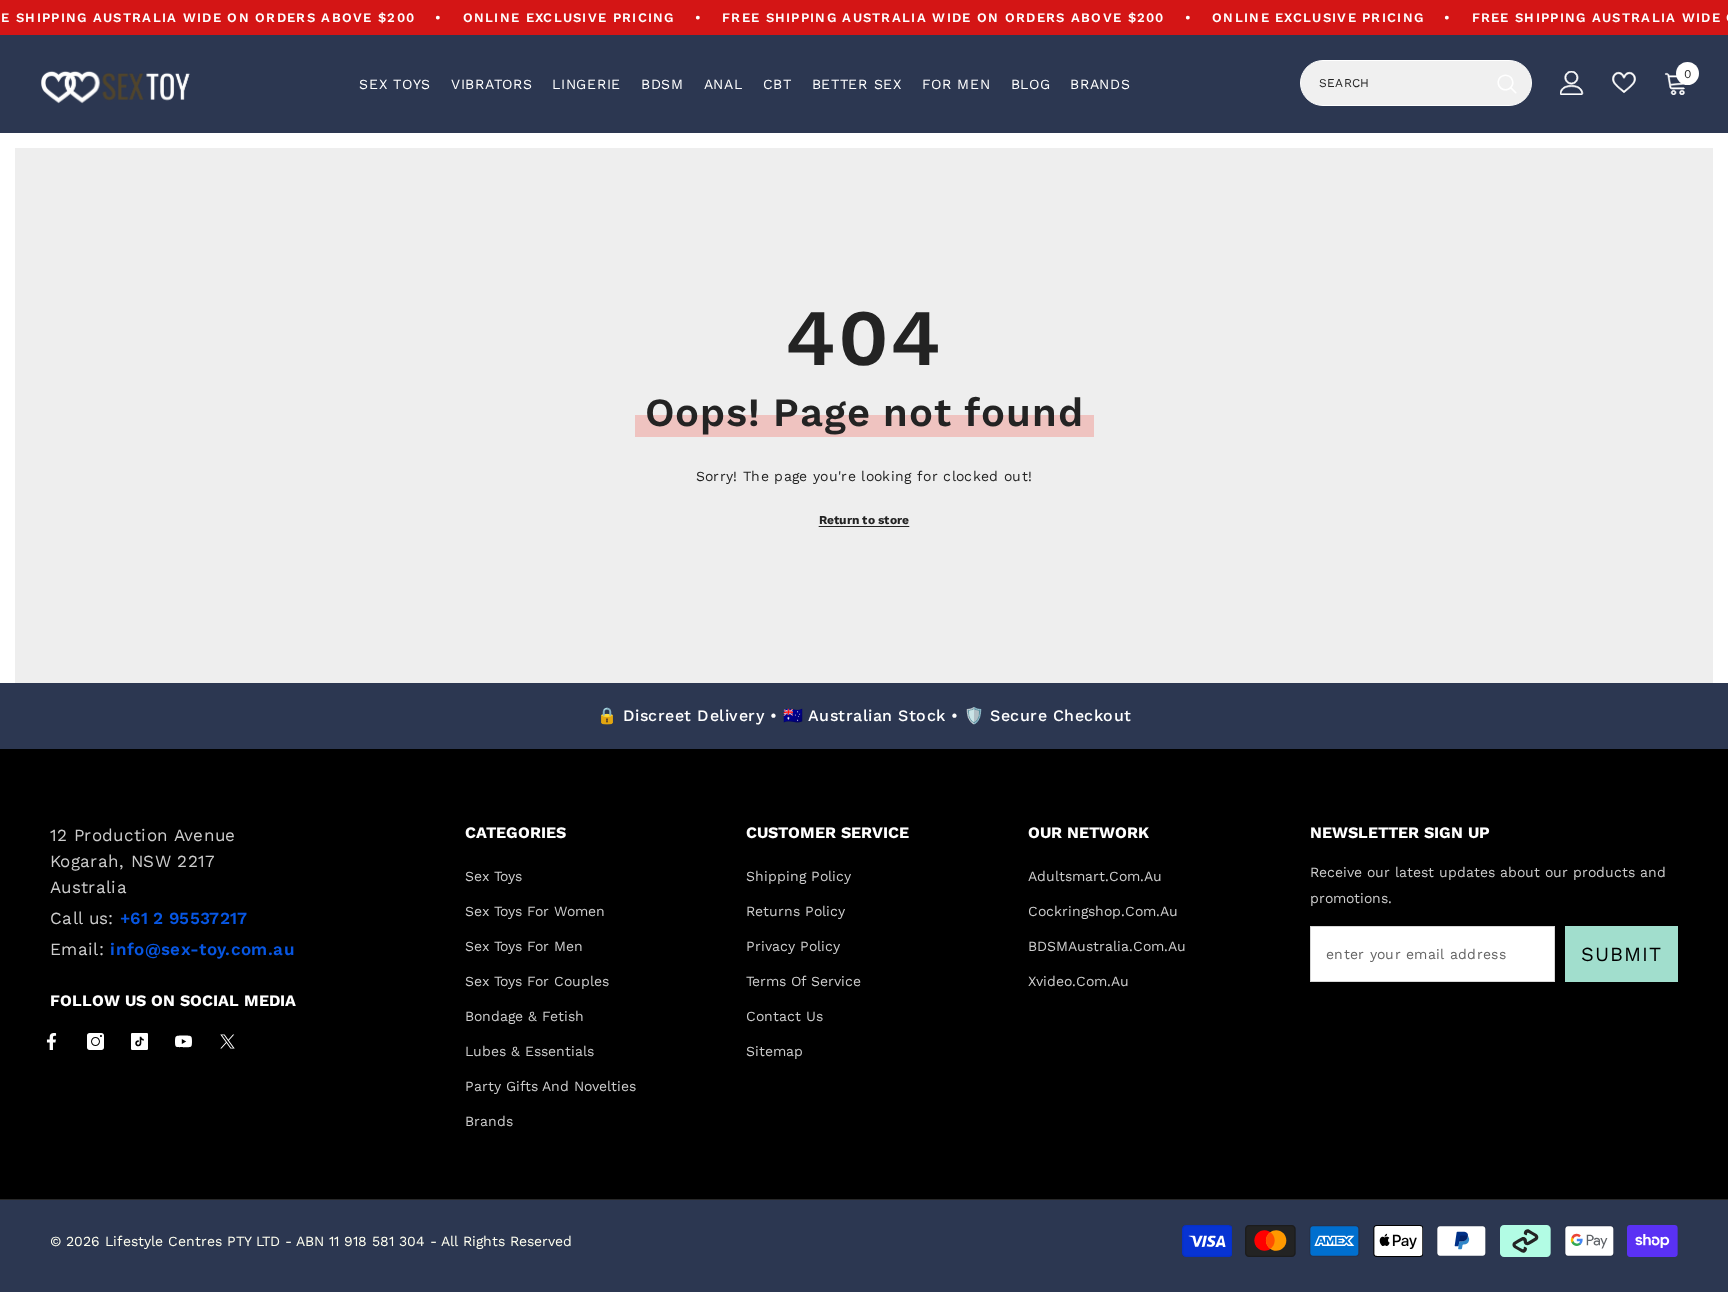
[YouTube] (183, 1041)
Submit (1621, 954)
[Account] (1572, 83)
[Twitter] (227, 1041)
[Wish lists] (1624, 82)
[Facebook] (51, 1041)
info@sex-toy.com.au (202, 949)
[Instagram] (95, 1041)
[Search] (1416, 83)
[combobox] (1394, 83)
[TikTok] (139, 1041)
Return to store (864, 520)
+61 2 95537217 (184, 918)
